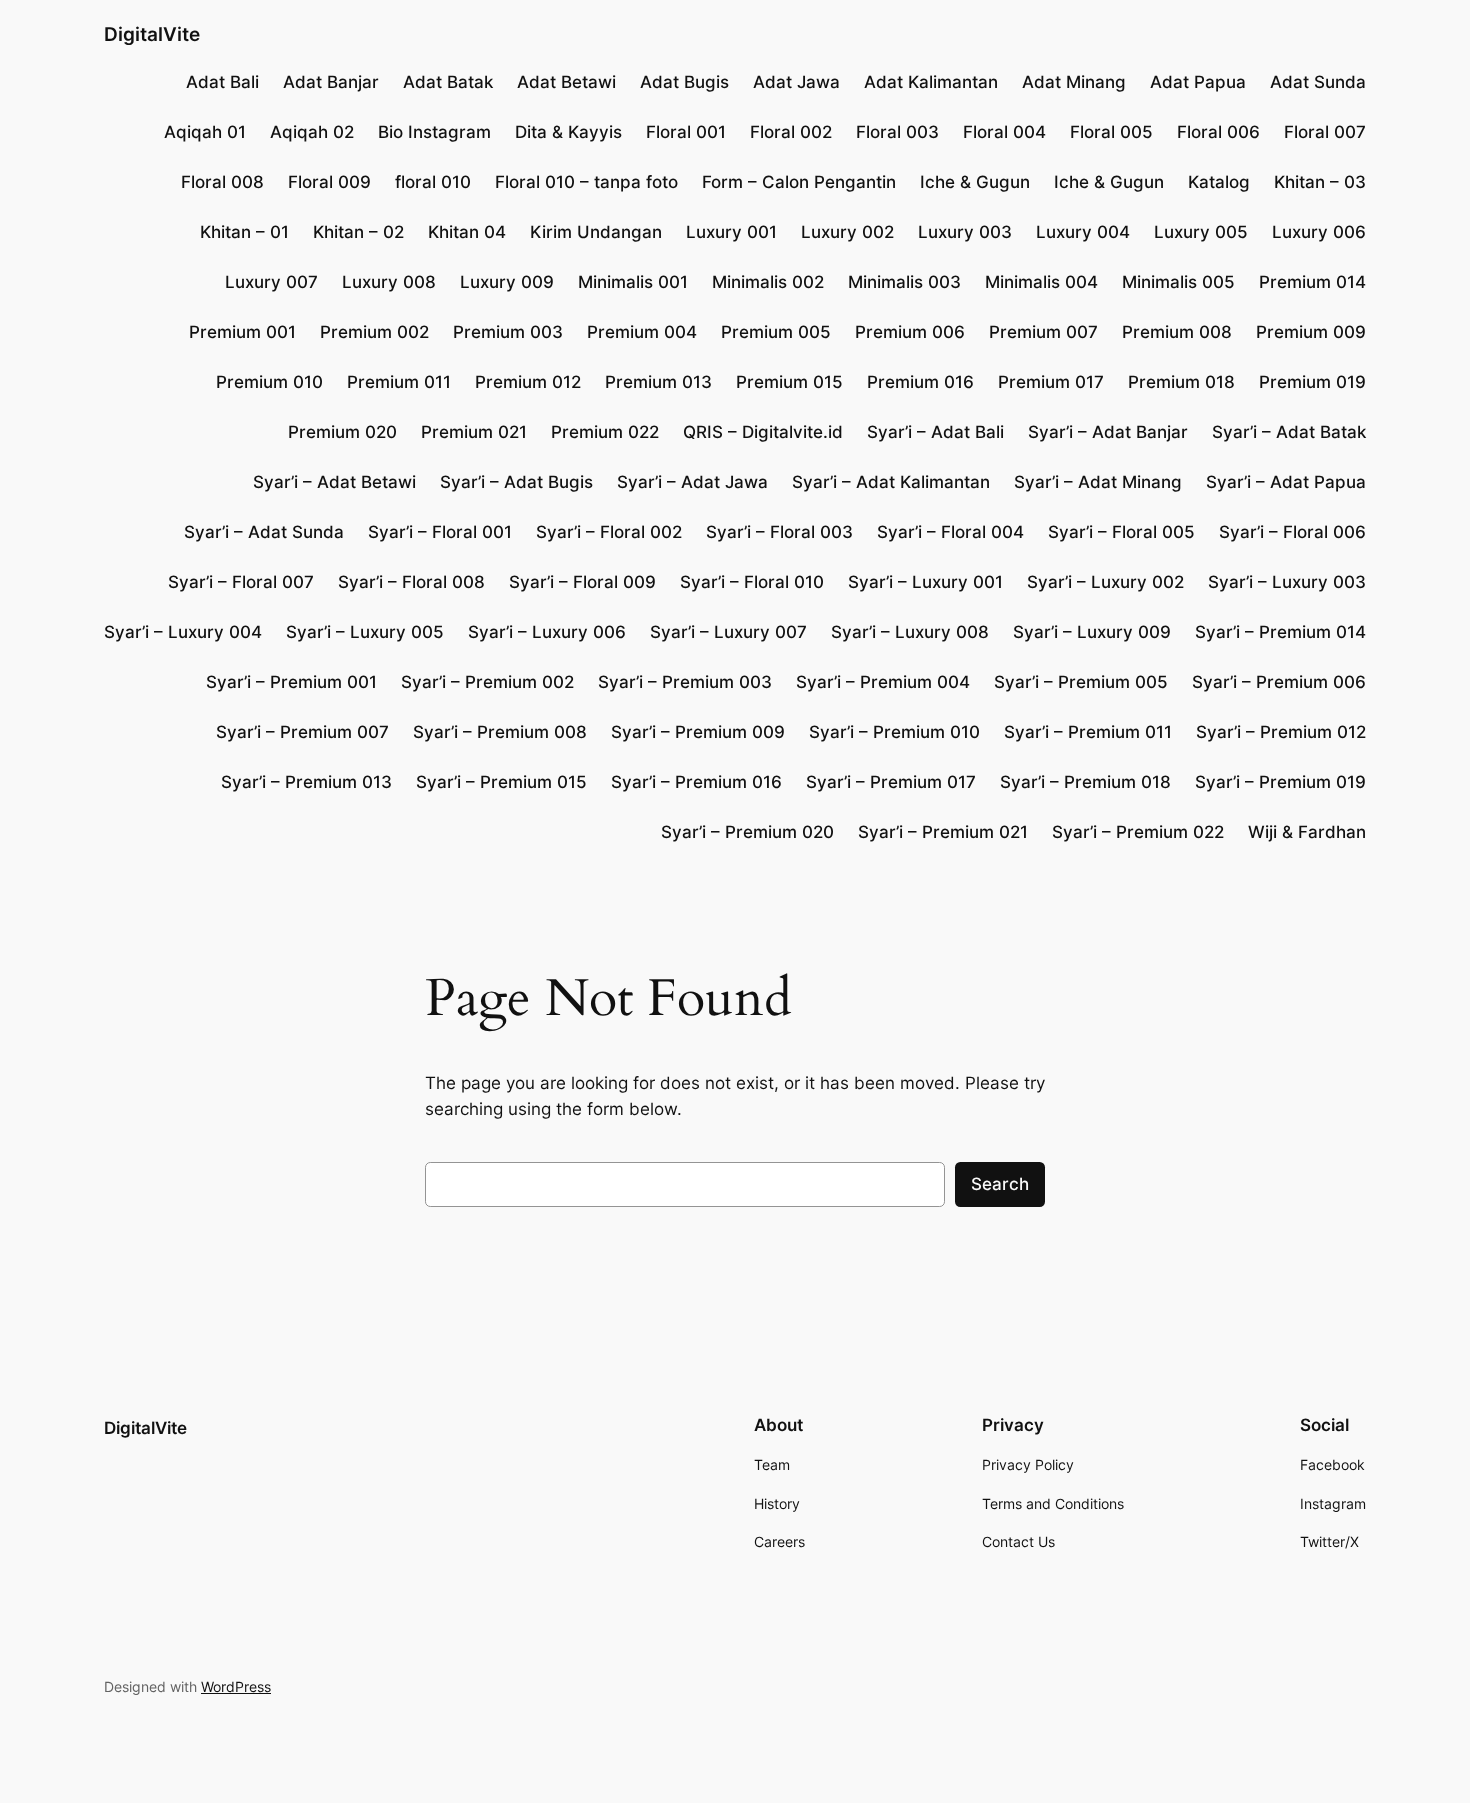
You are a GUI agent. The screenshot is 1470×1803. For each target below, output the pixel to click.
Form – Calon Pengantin (799, 182)
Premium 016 (920, 382)
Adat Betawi (566, 82)
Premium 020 (342, 432)
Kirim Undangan (596, 232)
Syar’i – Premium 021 (943, 832)
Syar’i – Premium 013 (306, 782)
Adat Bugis (684, 82)
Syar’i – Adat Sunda (264, 532)
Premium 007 (1043, 332)
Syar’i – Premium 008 (500, 732)
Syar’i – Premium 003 (685, 682)
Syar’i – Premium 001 (291, 682)
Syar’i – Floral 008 (411, 582)
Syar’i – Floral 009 (582, 582)
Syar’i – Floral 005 (1121, 532)
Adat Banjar (331, 82)
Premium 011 (399, 382)
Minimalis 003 (904, 282)
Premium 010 (269, 382)
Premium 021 (474, 432)
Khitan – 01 (244, 232)
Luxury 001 (731, 232)
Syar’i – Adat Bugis (516, 482)
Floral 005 (1111, 132)
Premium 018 (1181, 382)
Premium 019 (1312, 382)
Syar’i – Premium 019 (1280, 782)
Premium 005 (776, 332)
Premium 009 (1311, 332)
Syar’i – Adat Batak (1289, 432)
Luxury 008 (389, 282)
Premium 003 (508, 332)
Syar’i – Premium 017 (891, 782)
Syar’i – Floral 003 (779, 532)
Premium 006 (910, 332)
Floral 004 (1004, 132)
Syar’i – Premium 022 (1138, 832)
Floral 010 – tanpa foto (586, 182)
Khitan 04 (467, 232)
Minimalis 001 (633, 282)
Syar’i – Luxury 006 (547, 632)
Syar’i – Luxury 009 (1092, 632)
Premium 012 (528, 382)
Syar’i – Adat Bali (935, 432)
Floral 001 (686, 132)
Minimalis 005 (1178, 282)
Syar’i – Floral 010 (752, 582)
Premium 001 (242, 332)
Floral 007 (1325, 132)
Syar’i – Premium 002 (487, 682)
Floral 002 (791, 132)
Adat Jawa (796, 82)
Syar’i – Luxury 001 (925, 582)
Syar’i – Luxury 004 (183, 632)
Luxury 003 (965, 232)
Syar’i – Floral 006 (1292, 532)
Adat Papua (1198, 82)
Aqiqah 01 (205, 132)
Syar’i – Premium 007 (302, 732)
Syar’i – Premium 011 (1088, 732)
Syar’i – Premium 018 (1085, 782)
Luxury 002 (847, 232)
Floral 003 (897, 132)
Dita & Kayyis (568, 132)
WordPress (236, 1686)
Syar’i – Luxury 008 (910, 632)
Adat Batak (448, 82)
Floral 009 (329, 182)
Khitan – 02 (358, 232)
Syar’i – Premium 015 (501, 782)
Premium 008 (1177, 332)
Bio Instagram (434, 132)
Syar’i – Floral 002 (609, 532)
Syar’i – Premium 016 (696, 782)
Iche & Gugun (975, 182)
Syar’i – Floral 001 (440, 532)
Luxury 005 (1201, 232)
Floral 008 (222, 182)
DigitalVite (152, 34)
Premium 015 (789, 382)
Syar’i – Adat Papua (1286, 482)
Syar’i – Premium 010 (894, 732)
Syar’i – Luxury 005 (365, 632)
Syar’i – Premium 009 (698, 732)
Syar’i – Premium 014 (1280, 632)
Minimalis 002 (768, 282)
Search (1000, 1184)
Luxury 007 (271, 282)
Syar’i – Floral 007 (241, 582)
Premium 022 (605, 432)
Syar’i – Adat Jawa (692, 482)
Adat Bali (222, 82)
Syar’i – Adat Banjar (1108, 432)
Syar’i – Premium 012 (1281, 732)
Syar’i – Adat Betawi (334, 482)
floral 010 (433, 182)
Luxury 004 (1083, 232)
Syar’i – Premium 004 (883, 682)
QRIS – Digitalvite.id (763, 432)
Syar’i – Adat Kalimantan (891, 482)
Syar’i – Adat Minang (1098, 482)
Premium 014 (1312, 282)
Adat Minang (1074, 82)
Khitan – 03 (1320, 182)
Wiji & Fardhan (1307, 832)
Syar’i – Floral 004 (950, 532)
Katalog (1219, 182)
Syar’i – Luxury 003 (1287, 582)
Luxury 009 (507, 282)
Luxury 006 (1319, 232)
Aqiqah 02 (312, 132)
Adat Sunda (1318, 82)
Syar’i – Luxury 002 (1105, 582)
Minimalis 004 (1041, 282)
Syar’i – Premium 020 (747, 832)
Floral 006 (1218, 132)
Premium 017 (1051, 382)
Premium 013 (658, 382)
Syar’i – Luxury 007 (728, 632)
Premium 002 (374, 332)
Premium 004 (642, 332)
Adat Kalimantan (931, 82)
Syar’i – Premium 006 (1279, 682)
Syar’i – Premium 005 (1081, 682)
